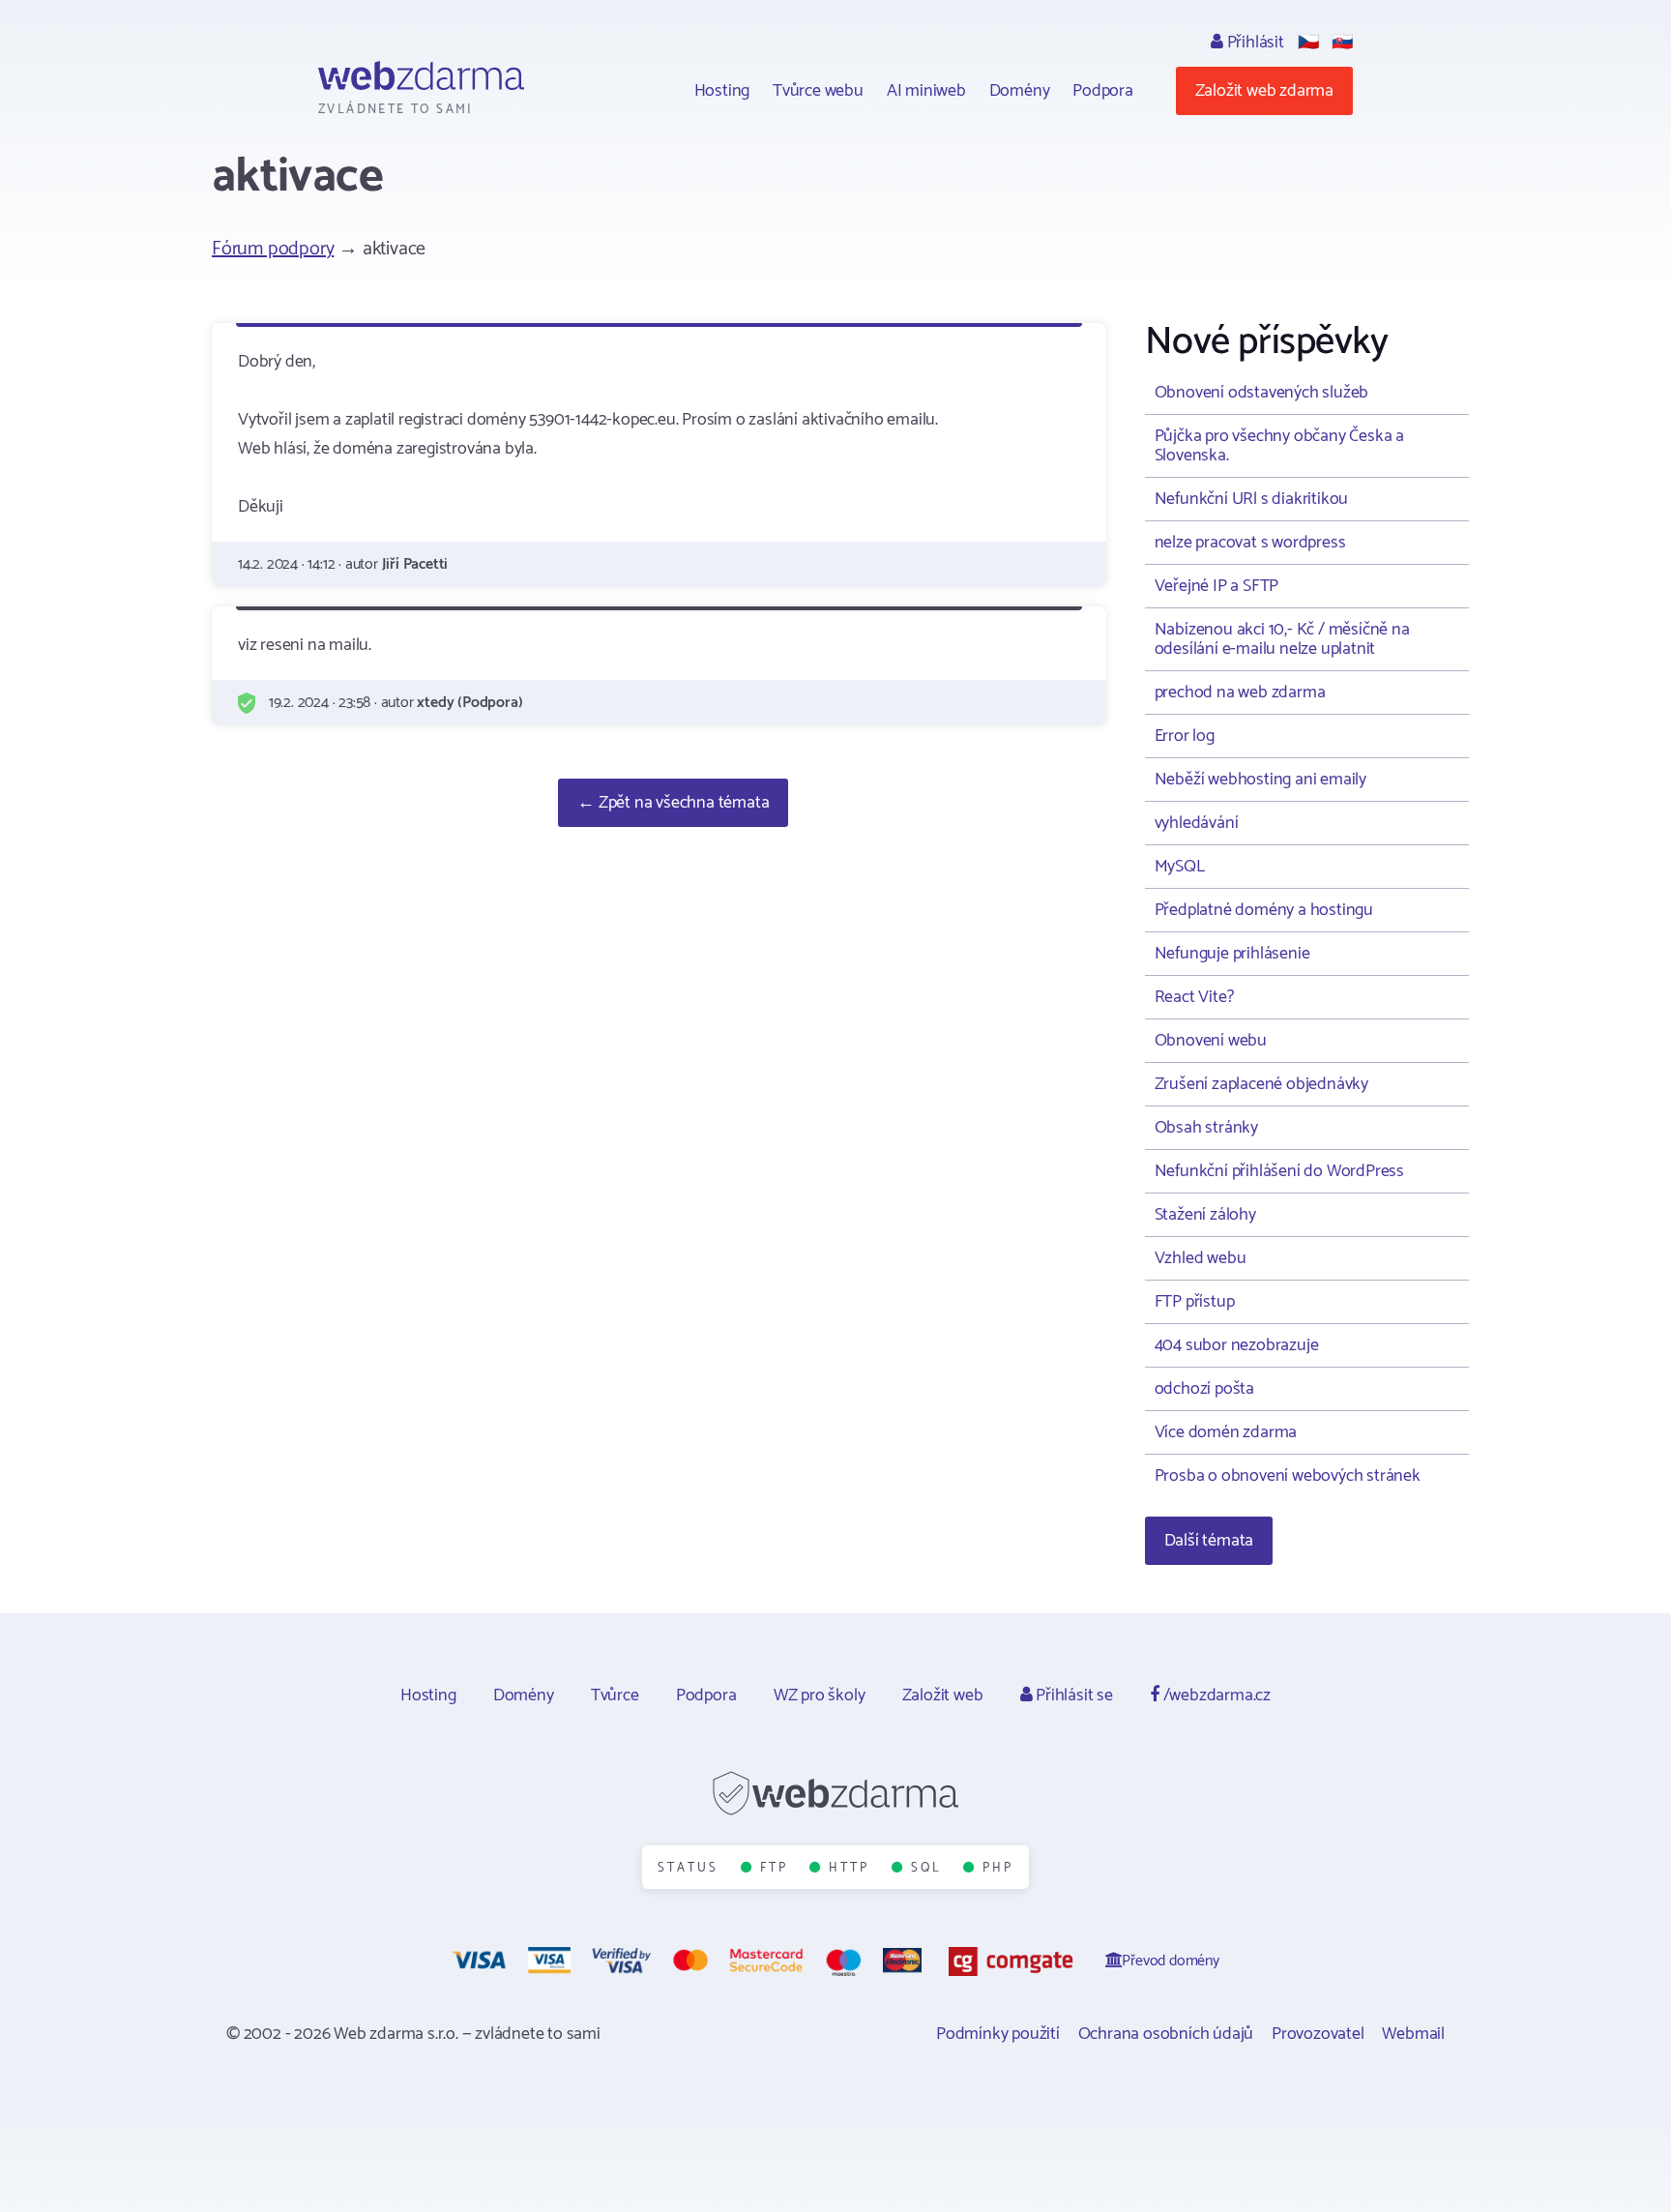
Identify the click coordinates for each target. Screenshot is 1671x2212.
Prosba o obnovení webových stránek (1288, 1476)
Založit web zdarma (1264, 91)
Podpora (1103, 91)
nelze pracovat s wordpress (1250, 543)
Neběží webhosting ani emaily (1261, 780)
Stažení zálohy (1205, 1215)
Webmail (1413, 2034)
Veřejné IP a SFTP (1217, 586)
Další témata (1209, 1541)
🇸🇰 (1342, 43)
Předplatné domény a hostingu (1264, 910)
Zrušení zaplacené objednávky (1261, 1084)
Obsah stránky (1206, 1128)
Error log (1185, 736)
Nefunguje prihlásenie (1232, 954)
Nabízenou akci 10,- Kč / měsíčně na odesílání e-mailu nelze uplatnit (1282, 639)
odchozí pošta (1204, 1389)
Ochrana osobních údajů (1166, 2034)
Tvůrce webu (818, 91)
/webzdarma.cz (1215, 1696)
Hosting (722, 91)
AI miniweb (926, 91)
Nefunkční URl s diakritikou (1252, 499)
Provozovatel (1318, 2034)
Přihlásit (1254, 43)
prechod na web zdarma (1240, 693)
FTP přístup (1195, 1302)
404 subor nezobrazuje (1237, 1345)
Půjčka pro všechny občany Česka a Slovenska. (1279, 446)
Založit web (943, 1696)
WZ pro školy (820, 1696)
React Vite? (1194, 997)
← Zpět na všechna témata (673, 803)
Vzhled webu (1201, 1258)
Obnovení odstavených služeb (1262, 393)
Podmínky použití (998, 2034)
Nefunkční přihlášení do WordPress (1279, 1171)
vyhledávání (1197, 823)
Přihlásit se (1072, 1696)
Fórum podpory (273, 249)
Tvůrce (615, 1696)
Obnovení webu (1211, 1041)
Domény (1020, 91)
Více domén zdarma (1226, 1432)
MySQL (1180, 867)
